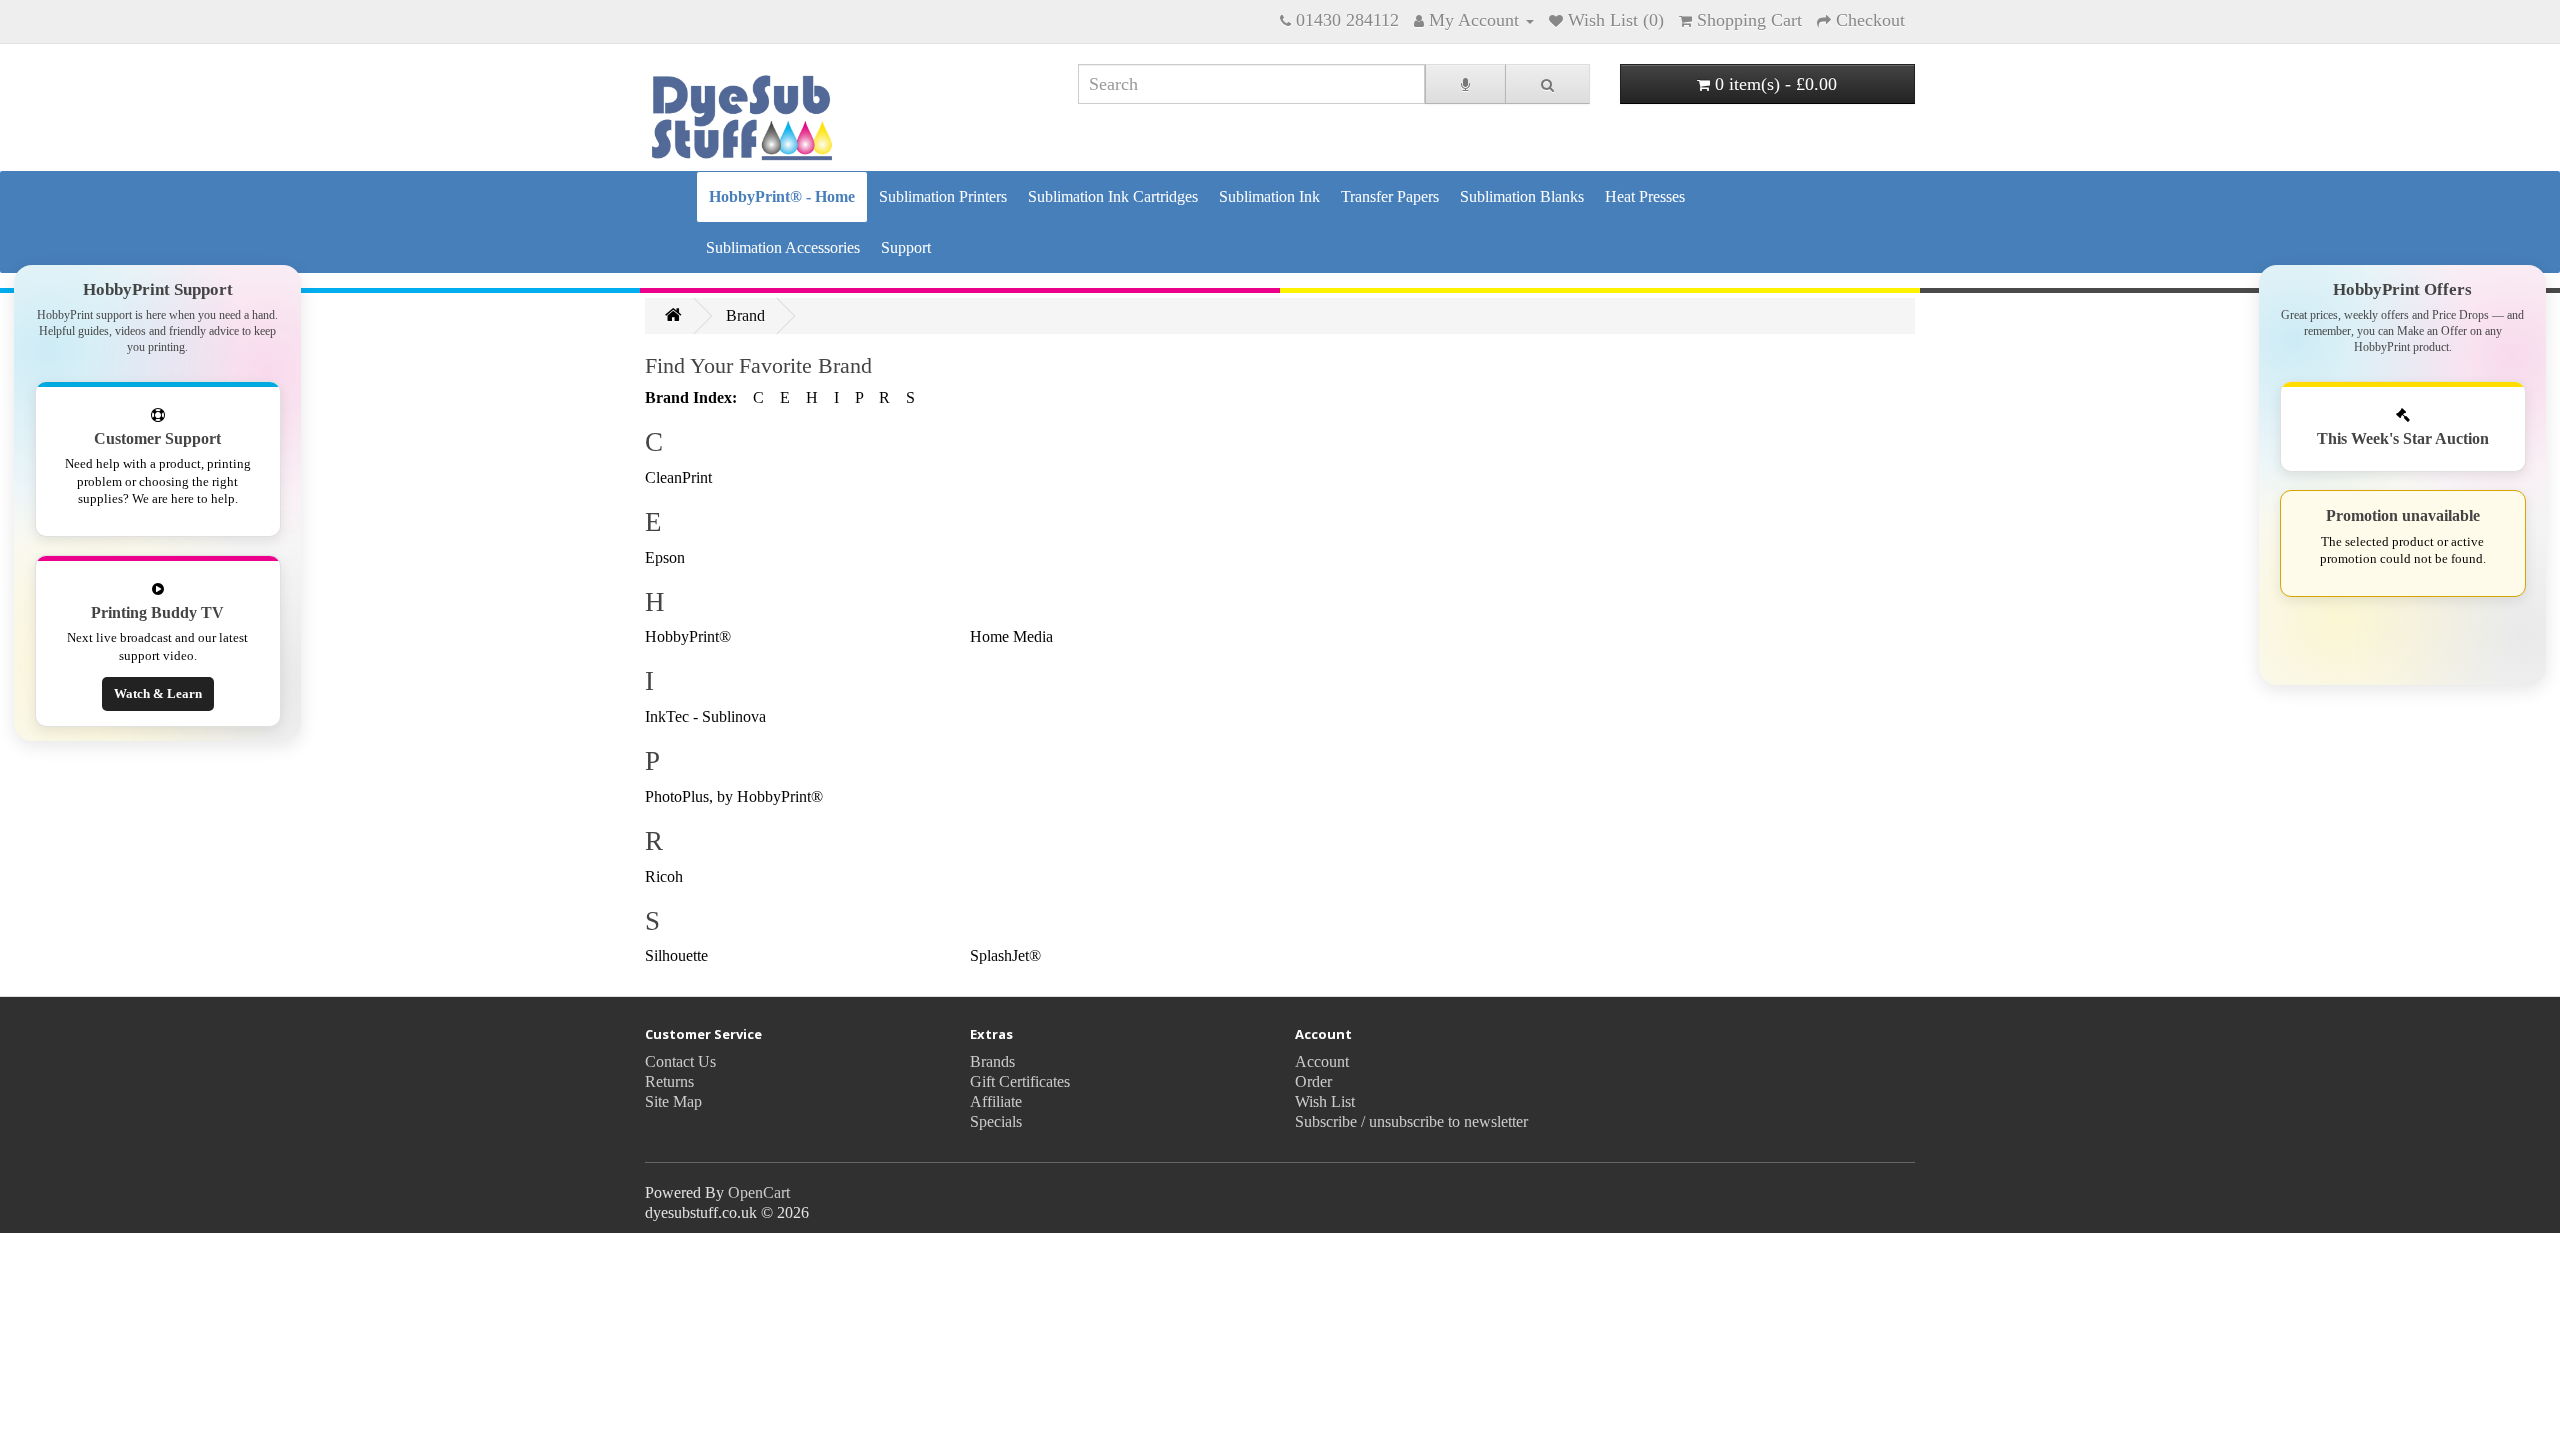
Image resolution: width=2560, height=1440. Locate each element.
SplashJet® (1005, 955)
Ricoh (664, 876)
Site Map (673, 1101)
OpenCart (759, 1192)
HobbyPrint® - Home (782, 196)
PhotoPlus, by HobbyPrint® (734, 796)
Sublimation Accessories (783, 247)
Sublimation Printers (943, 196)
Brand (745, 315)
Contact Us (680, 1061)
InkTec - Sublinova (705, 716)
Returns (669, 1081)
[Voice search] (1465, 84)
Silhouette (676, 955)
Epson (665, 557)
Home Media (1011, 636)
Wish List (1325, 1101)
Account (1322, 1061)
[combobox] (1251, 84)
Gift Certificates (1020, 1081)
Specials (996, 1121)
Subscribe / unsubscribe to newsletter (1411, 1121)
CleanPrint (678, 477)
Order (1313, 1081)
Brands (992, 1061)
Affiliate (996, 1101)
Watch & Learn (158, 694)
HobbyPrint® (688, 636)
